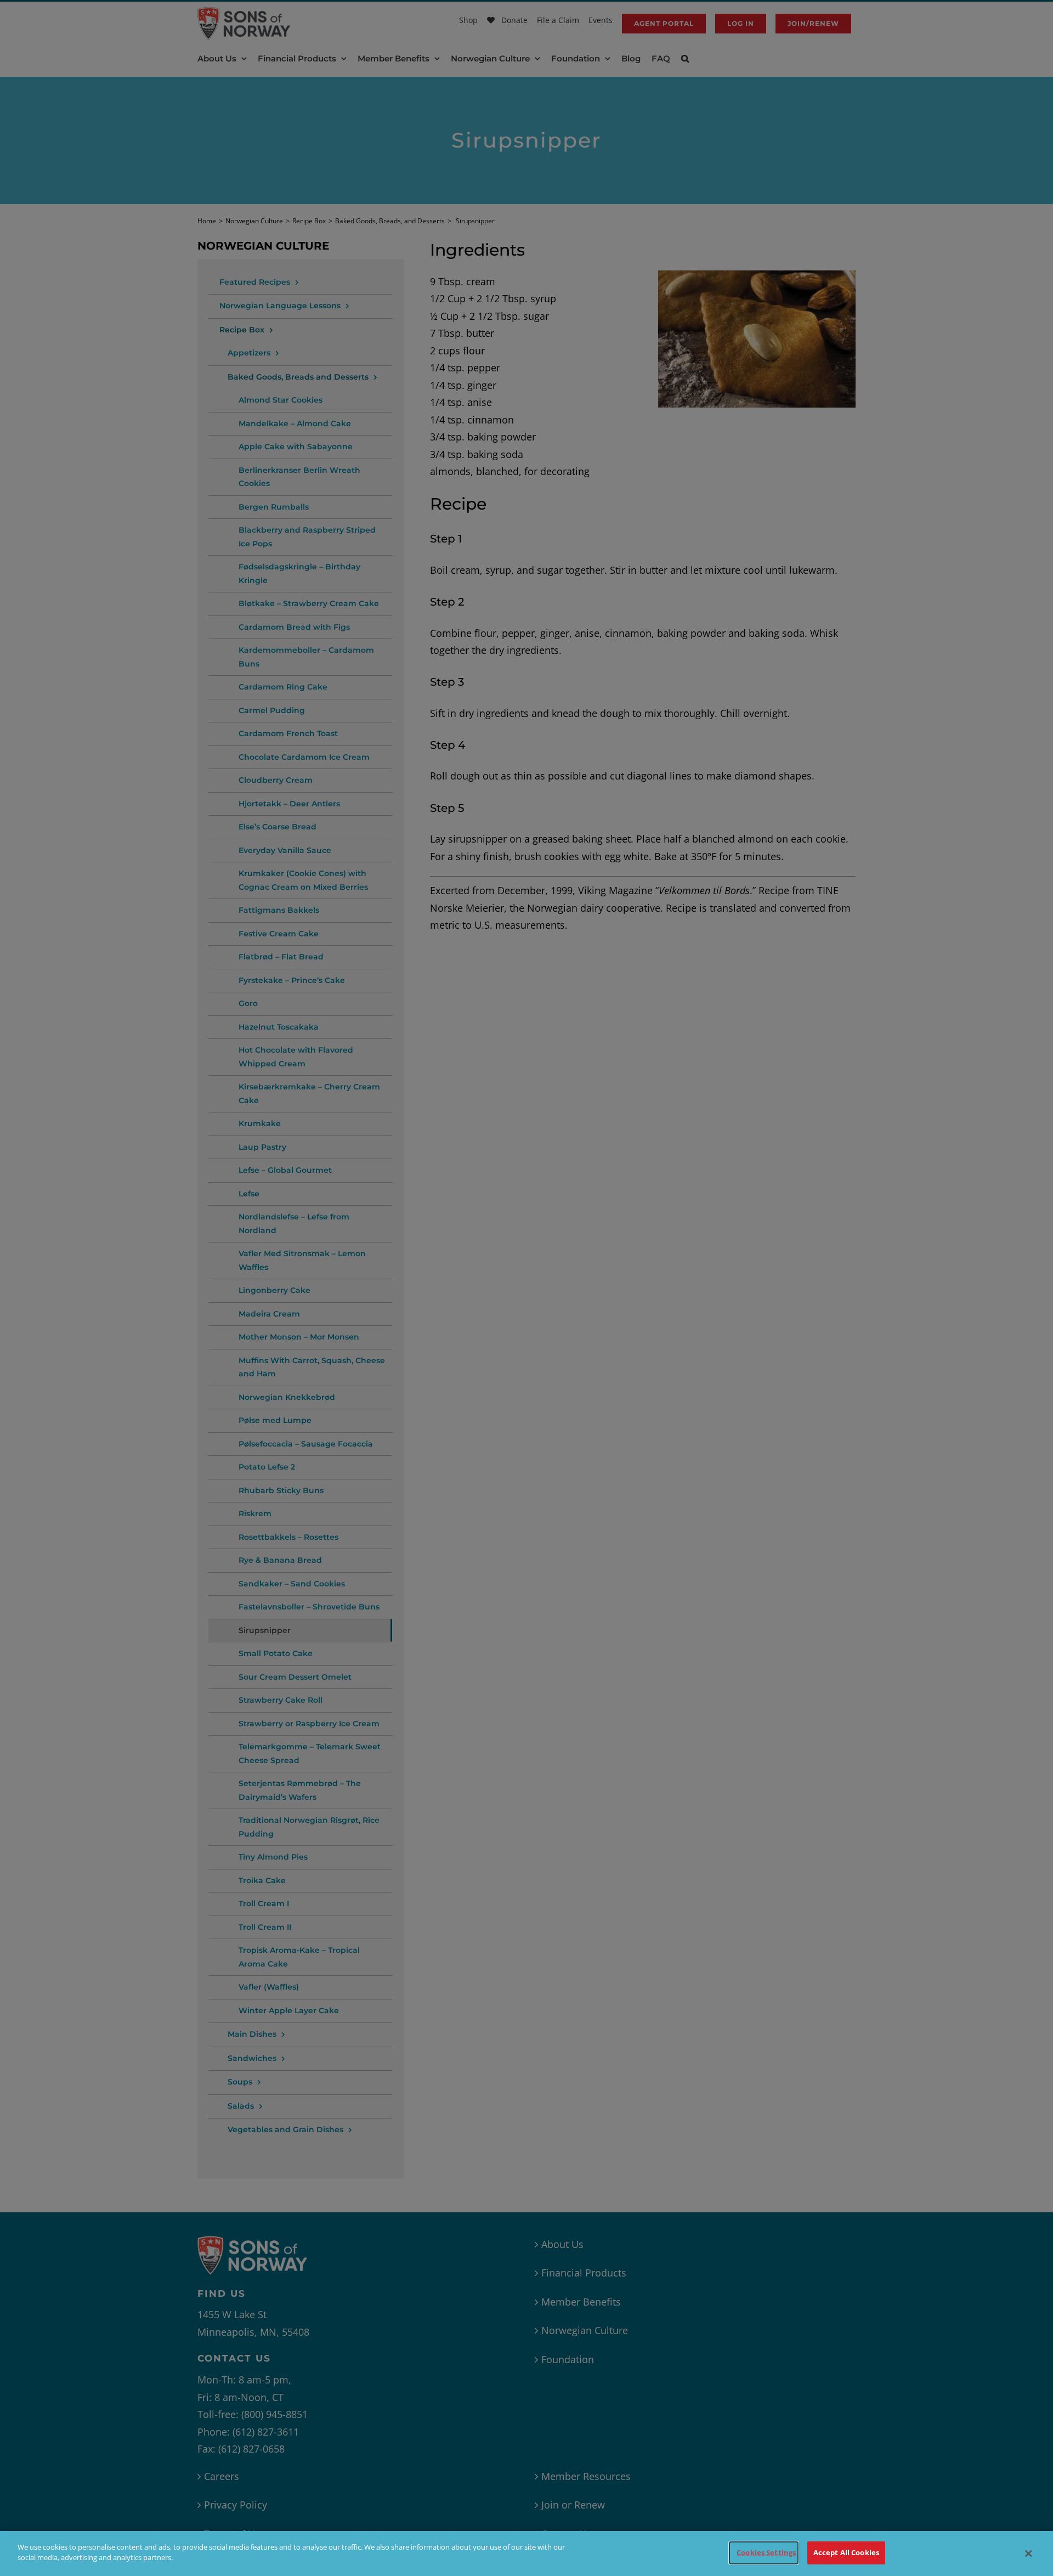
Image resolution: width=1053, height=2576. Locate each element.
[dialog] (526, 2554)
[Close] (1028, 2554)
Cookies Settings (766, 2552)
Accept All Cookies (846, 2552)
